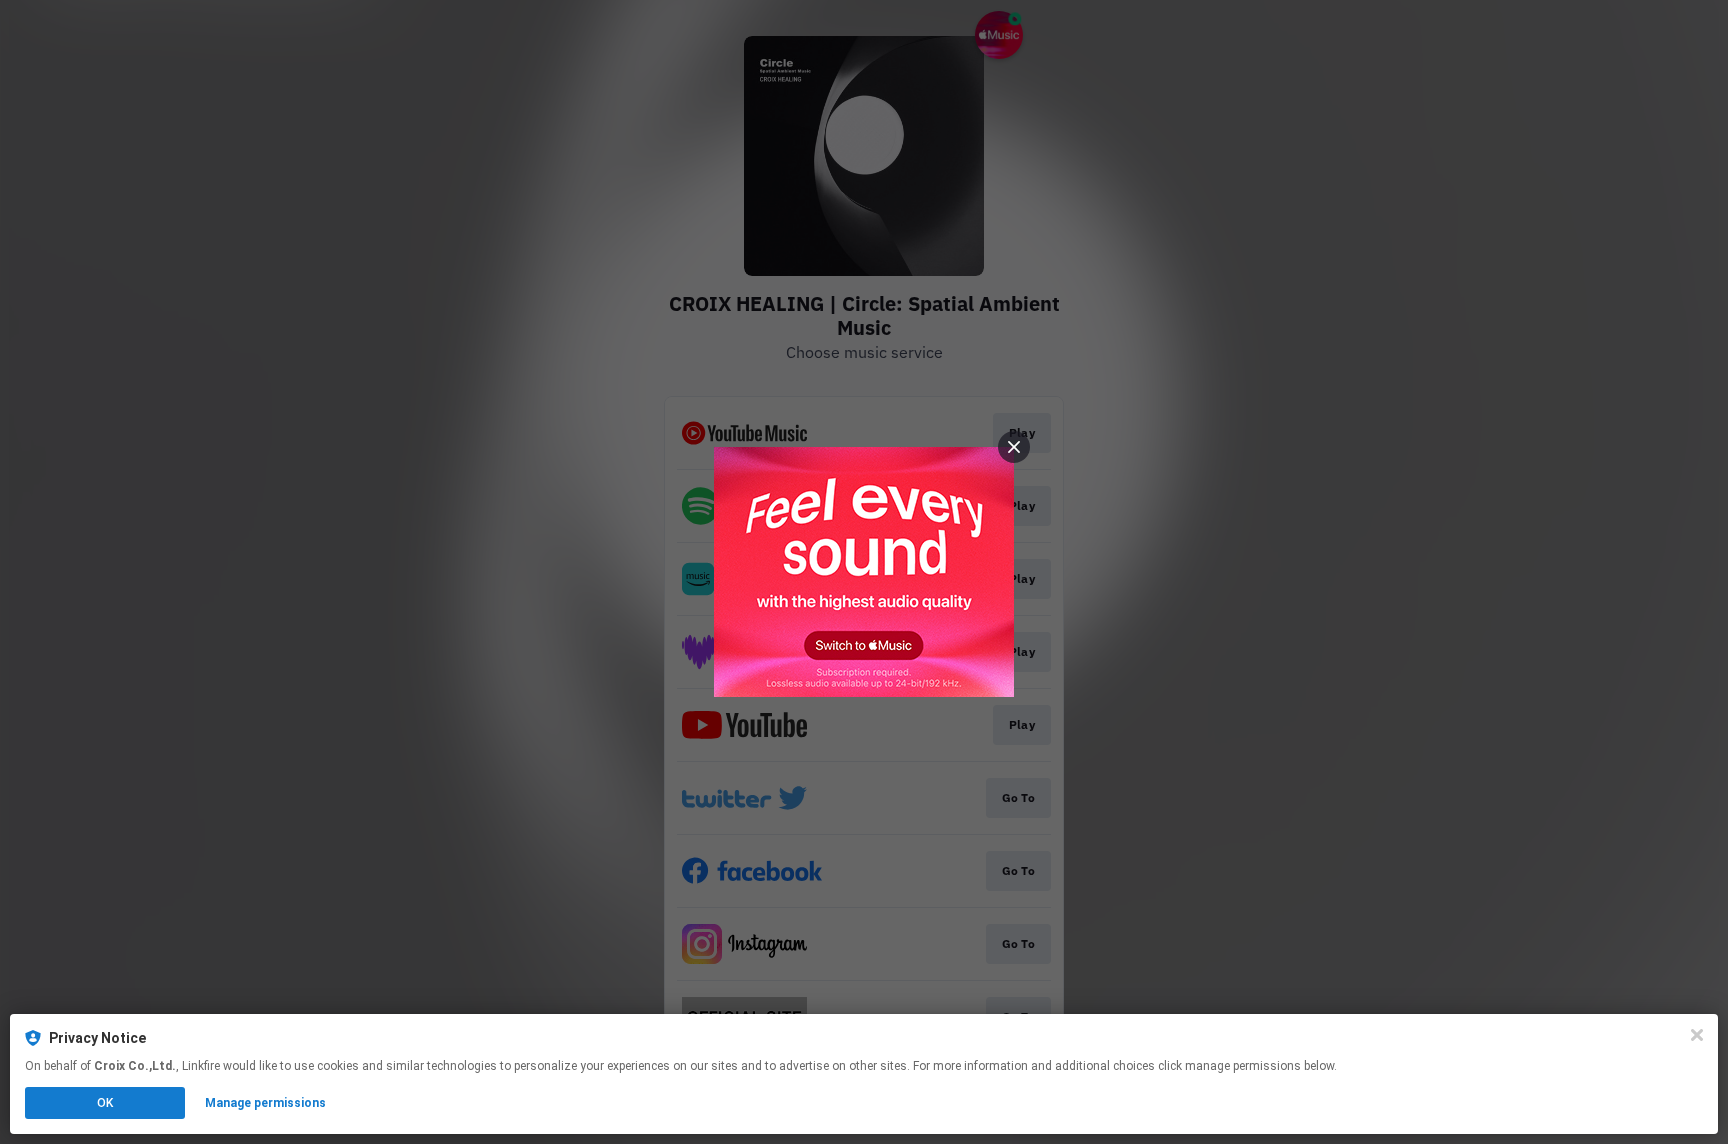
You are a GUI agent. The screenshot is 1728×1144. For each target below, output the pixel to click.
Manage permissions (265, 1103)
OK (105, 1103)
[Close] (1697, 1035)
